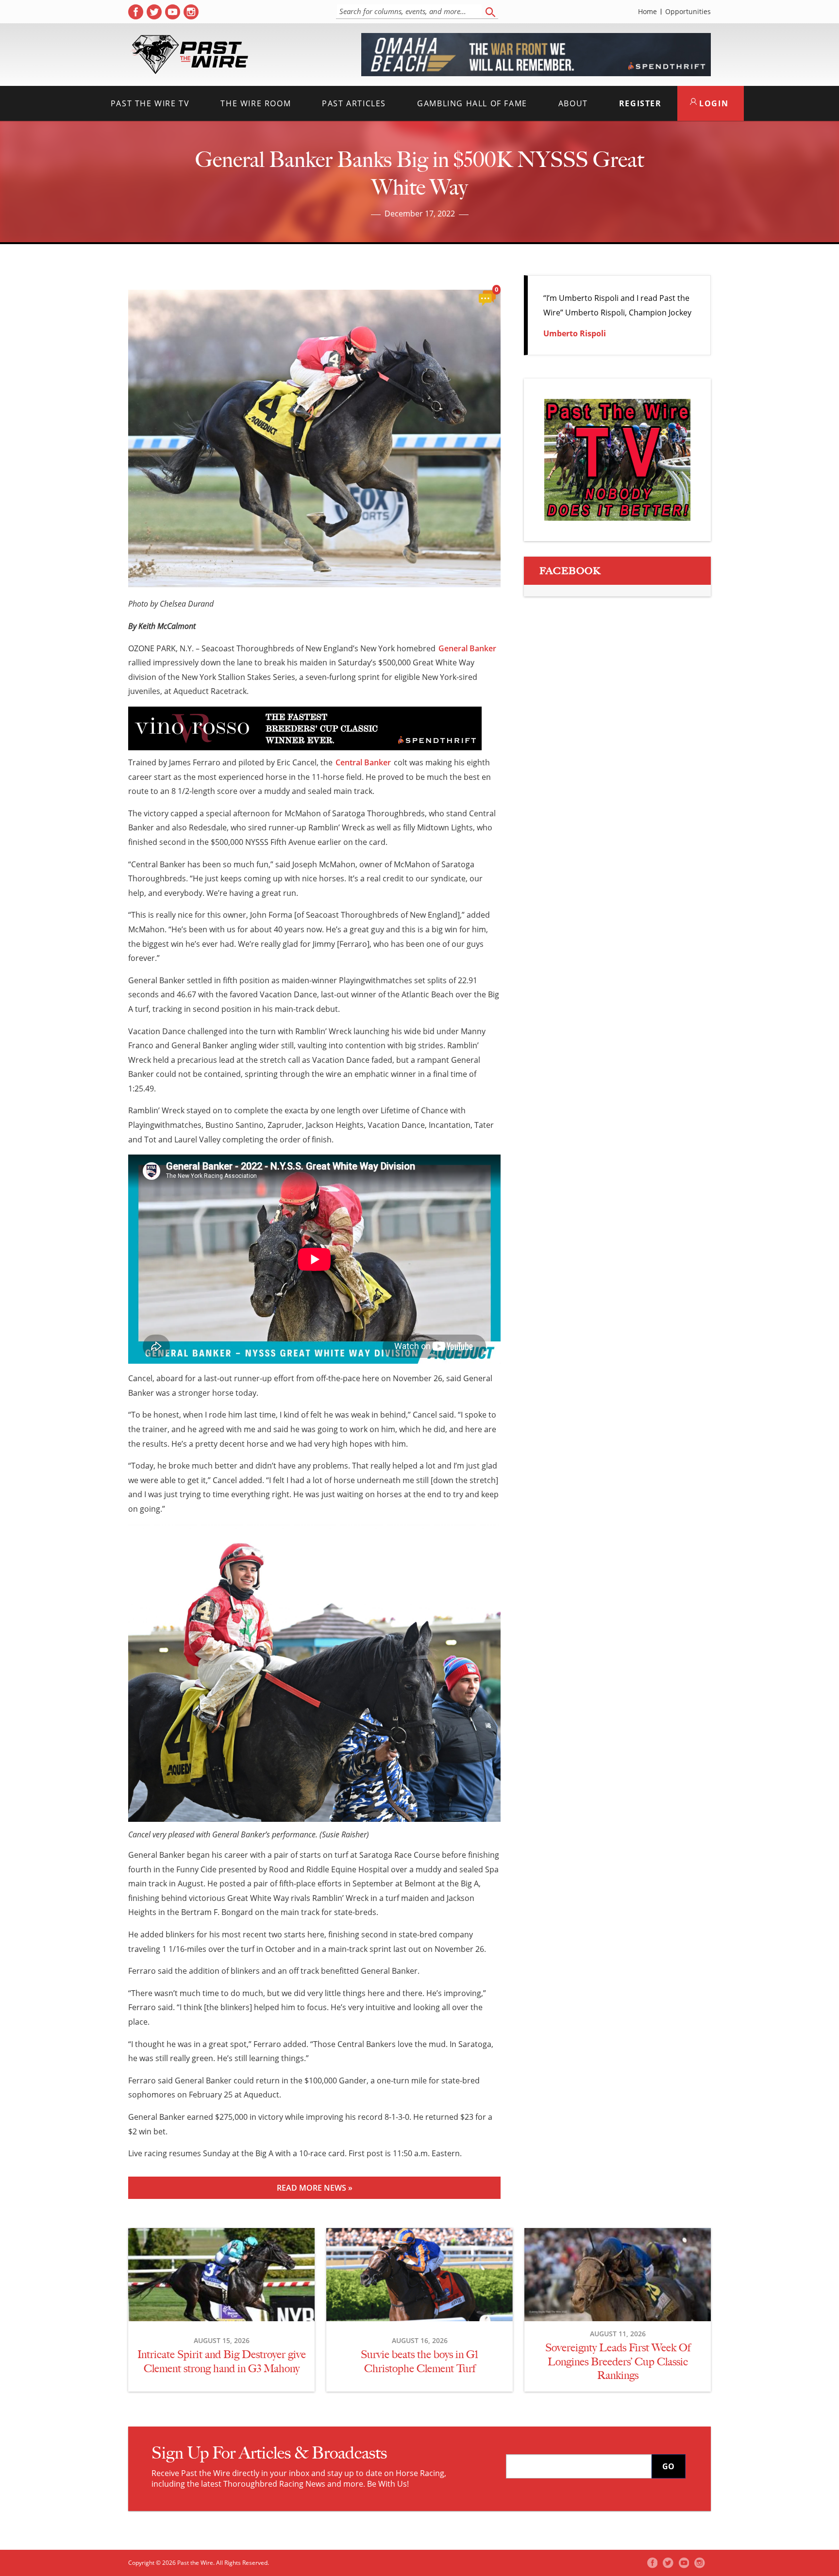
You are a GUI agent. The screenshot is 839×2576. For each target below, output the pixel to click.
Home (647, 12)
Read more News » (315, 2188)
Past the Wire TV (150, 103)
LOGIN (713, 103)
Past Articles (354, 103)
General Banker (467, 648)
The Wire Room (256, 103)
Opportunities (688, 12)
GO (668, 2466)
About (573, 103)
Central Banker (363, 762)
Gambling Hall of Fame (472, 103)
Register (640, 103)
